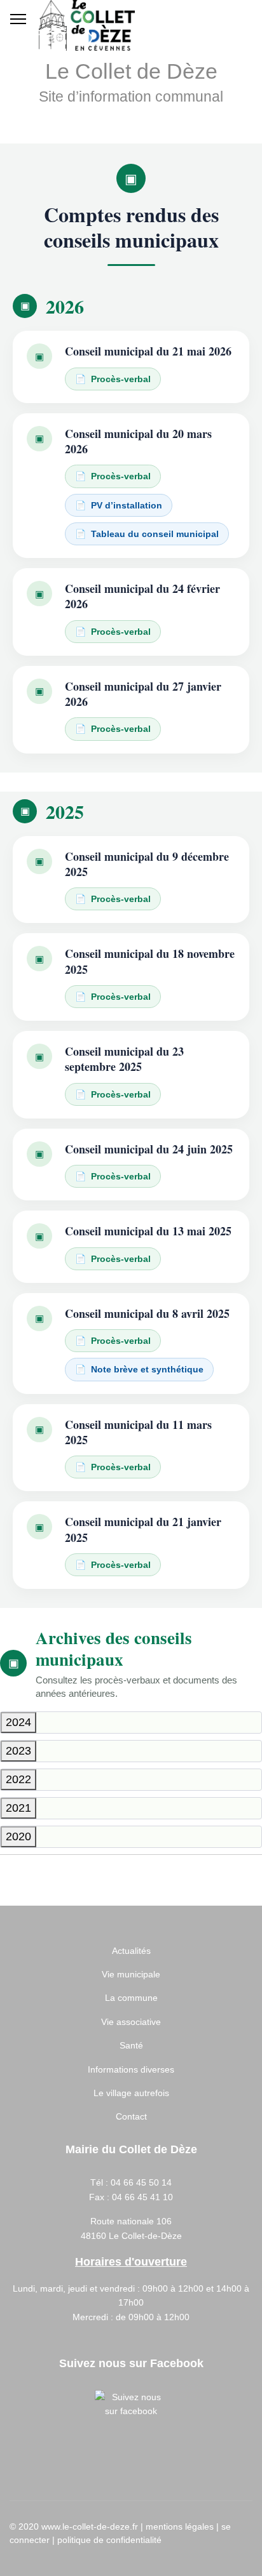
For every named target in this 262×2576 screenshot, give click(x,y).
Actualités (131, 1951)
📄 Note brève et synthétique (139, 1369)
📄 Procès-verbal (113, 379)
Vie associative (131, 2022)
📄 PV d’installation (119, 505)
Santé (131, 2045)
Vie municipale (131, 1974)
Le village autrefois (131, 2093)
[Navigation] (18, 19)
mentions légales (180, 2526)
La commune (131, 1998)
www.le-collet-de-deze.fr (90, 2526)
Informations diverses (131, 2069)
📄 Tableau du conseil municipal (147, 534)
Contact (131, 2116)
